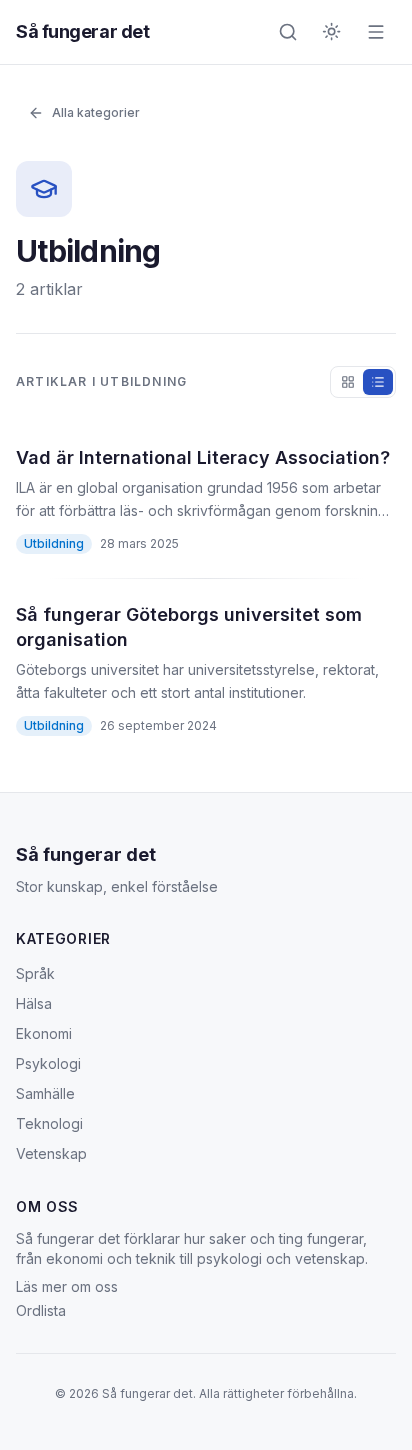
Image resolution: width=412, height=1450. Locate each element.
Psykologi (48, 1063)
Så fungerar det (82, 31)
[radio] (348, 382)
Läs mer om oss (67, 1286)
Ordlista (41, 1310)
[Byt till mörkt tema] (332, 32)
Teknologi (49, 1123)
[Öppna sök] (288, 32)
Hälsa (34, 1003)
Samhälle (45, 1093)
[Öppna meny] (376, 32)
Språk (35, 973)
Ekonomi (44, 1033)
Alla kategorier (96, 112)
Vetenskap (51, 1153)
